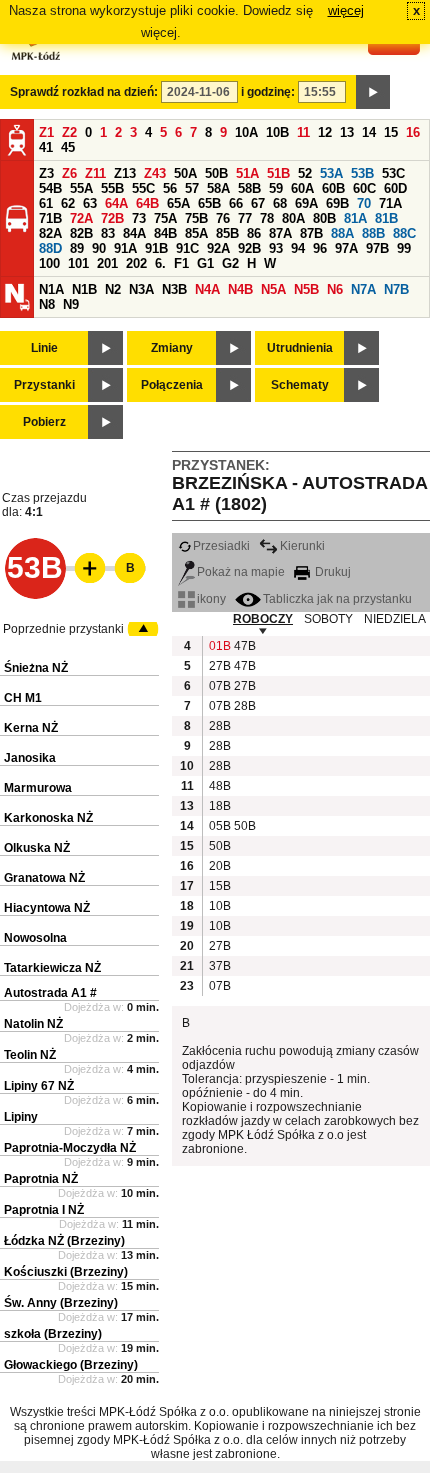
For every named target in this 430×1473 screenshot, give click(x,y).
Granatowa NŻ (44, 878)
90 (99, 248)
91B (156, 248)
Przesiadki (221, 546)
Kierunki (302, 546)
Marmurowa (38, 788)
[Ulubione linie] (84, 568)
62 (68, 203)
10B (277, 132)
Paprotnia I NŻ (44, 1210)
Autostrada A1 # (50, 993)
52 (305, 173)
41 (46, 147)
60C (364, 188)
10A (246, 132)
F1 (181, 263)
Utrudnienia (300, 348)
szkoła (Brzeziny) (53, 1334)
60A (302, 188)
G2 (230, 263)
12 (325, 132)
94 (298, 248)
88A (342, 233)
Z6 (69, 173)
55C (143, 188)
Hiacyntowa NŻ (47, 908)
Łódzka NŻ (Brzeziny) (64, 1241)
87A (280, 233)
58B (249, 188)
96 (320, 248)
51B (278, 173)
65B (209, 203)
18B (219, 806)
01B (219, 646)
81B (386, 218)
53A (331, 173)
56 (170, 188)
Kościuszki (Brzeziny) (66, 1272)
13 (347, 132)
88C (404, 233)
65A (178, 203)
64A (116, 203)
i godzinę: (268, 92)
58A (218, 188)
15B (219, 886)
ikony (211, 599)
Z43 (155, 173)
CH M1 (23, 698)
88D (50, 248)
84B (165, 233)
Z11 (95, 173)
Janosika (30, 758)
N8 (47, 304)
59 (276, 188)
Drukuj (331, 572)
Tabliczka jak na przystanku (337, 599)
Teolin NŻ (30, 1055)
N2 (113, 289)
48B (219, 786)
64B (147, 203)
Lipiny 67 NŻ (39, 1086)
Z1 (46, 132)
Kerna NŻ (31, 728)
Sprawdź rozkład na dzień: (84, 92)
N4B (240, 289)
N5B (306, 289)
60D (395, 188)
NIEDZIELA (395, 619)
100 (49, 263)
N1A (51, 289)
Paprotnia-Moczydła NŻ (70, 1148)
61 (46, 203)
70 (364, 203)
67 (258, 203)
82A (50, 233)
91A (125, 248)
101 (78, 263)
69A (306, 203)
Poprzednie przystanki (63, 629)
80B (324, 218)
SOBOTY (328, 619)
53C (393, 173)
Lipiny (21, 1117)
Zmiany (172, 348)
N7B (396, 289)
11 (303, 132)
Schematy (300, 385)
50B (216, 173)
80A (293, 218)
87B (311, 233)
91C (187, 248)
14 (369, 132)
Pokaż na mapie (241, 572)
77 (245, 218)
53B (362, 173)
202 (136, 263)
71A (390, 203)
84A (134, 233)
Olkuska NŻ (37, 848)
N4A (207, 289)
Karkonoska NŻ (48, 818)
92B (249, 248)
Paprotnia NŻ (41, 1179)
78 (267, 218)
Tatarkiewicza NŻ (52, 968)
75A (165, 218)
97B (377, 248)
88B (373, 233)
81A (355, 218)
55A (81, 188)
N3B (174, 289)
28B (244, 706)
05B (219, 826)
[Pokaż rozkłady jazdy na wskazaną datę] (373, 92)
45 (68, 147)
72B (112, 218)
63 (90, 203)
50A (185, 173)
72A (81, 218)
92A (218, 248)
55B (112, 188)
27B (219, 666)
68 (280, 203)
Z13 (125, 173)
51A (247, 173)
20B (219, 866)
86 (254, 233)
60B (333, 188)
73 (139, 218)
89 (77, 248)
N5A (273, 289)
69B (337, 203)
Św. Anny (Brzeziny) (61, 1303)
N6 (335, 289)
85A (196, 233)
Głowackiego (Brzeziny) (71, 1365)
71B (50, 218)
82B (81, 233)
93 (276, 248)
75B (196, 218)
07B (219, 686)
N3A (141, 289)
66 (236, 203)
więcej (346, 10)
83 (108, 233)
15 (391, 132)
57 (192, 188)
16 (413, 132)
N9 (71, 304)
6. (160, 263)
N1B (84, 289)
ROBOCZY (263, 619)
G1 (205, 263)
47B (244, 646)
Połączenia (172, 385)
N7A (363, 289)
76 (223, 218)
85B (227, 233)
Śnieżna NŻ (36, 668)
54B (50, 188)
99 (404, 248)
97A (346, 248)
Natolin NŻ (33, 1024)
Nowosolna (35, 938)
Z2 (69, 132)
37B (219, 966)
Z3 (46, 173)
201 (107, 263)
